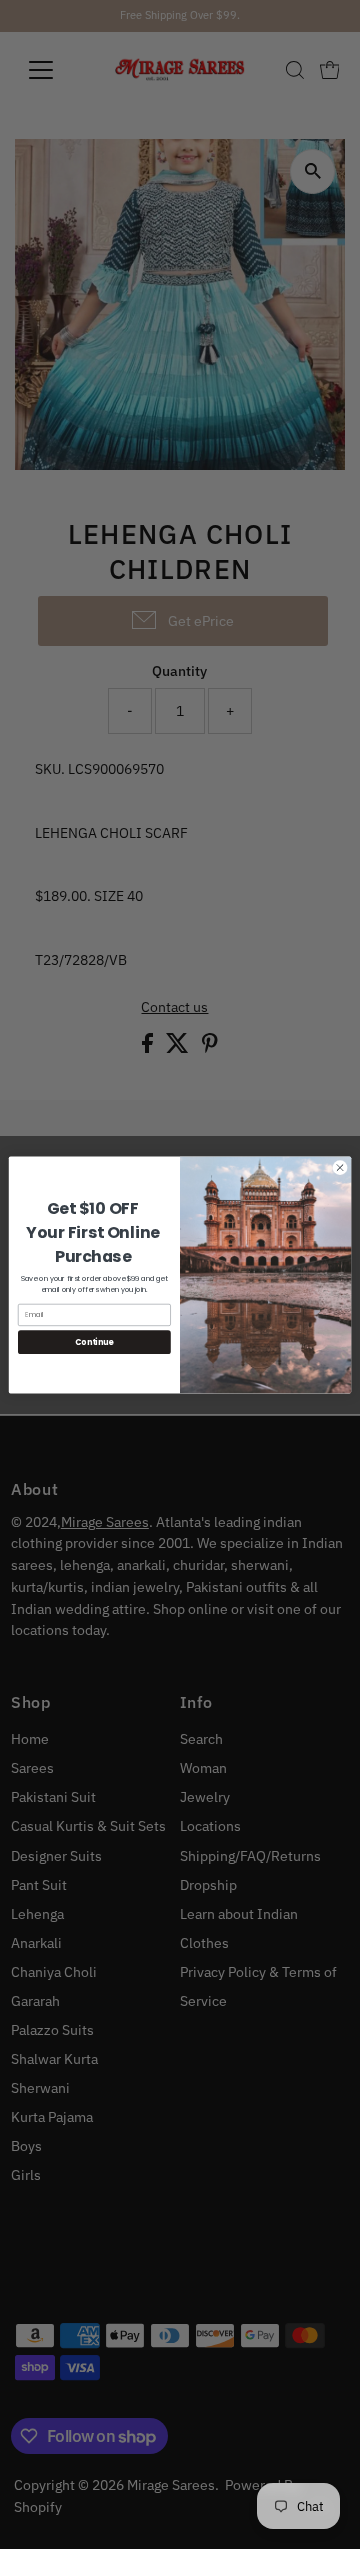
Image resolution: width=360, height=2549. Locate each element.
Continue (94, 1341)
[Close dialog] (339, 1166)
